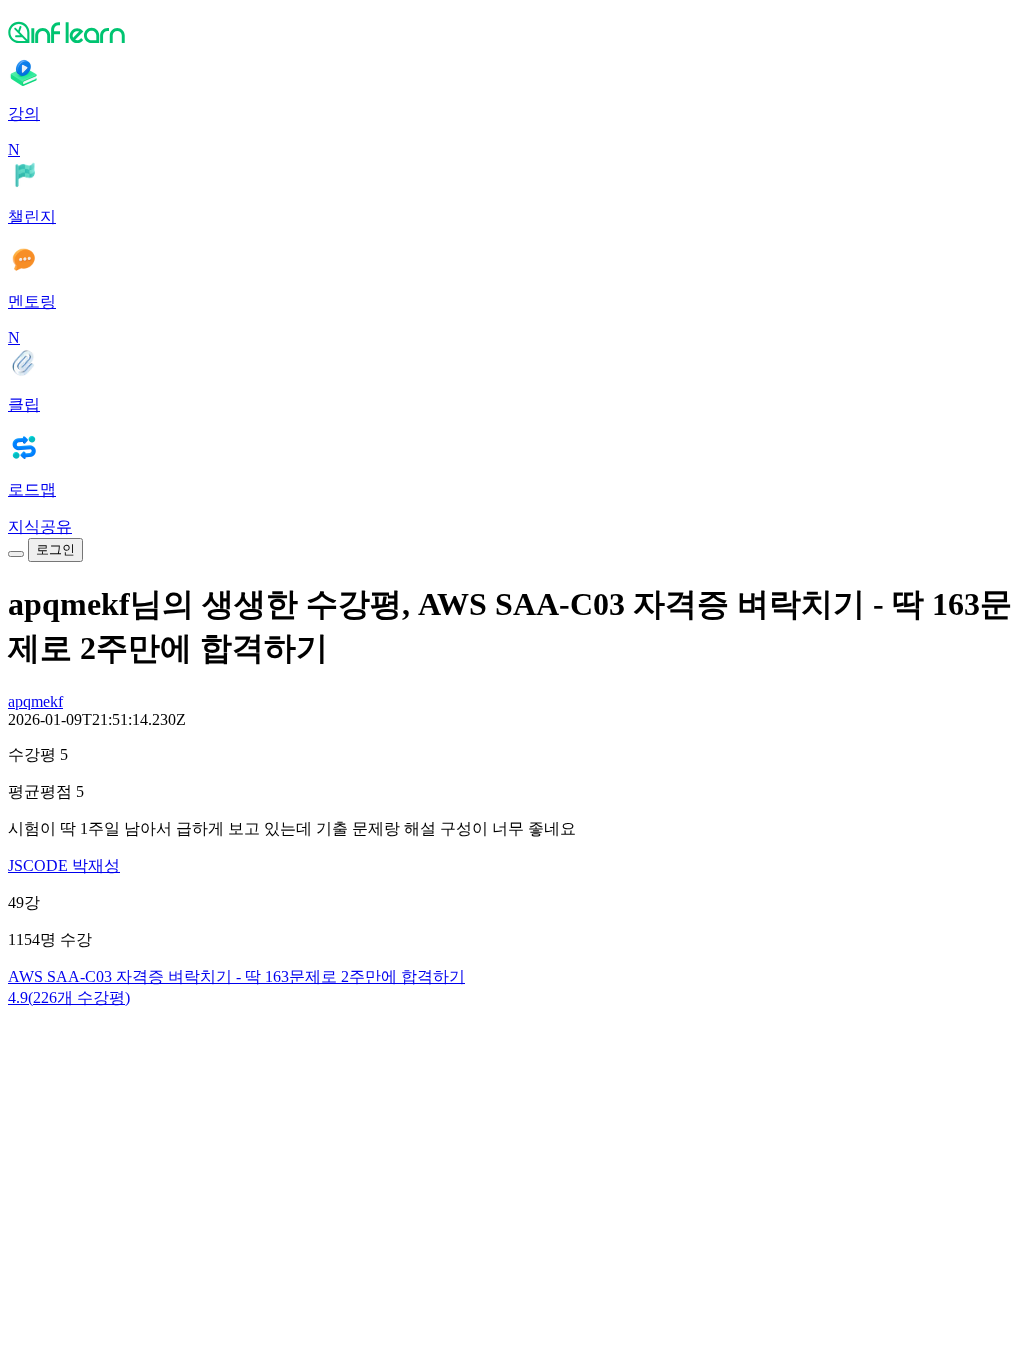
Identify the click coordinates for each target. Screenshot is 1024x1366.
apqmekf (35, 701)
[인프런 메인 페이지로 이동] (512, 32)
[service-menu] (16, 554)
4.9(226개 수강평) (69, 997)
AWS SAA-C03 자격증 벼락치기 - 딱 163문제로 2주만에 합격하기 (236, 976)
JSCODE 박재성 (64, 865)
